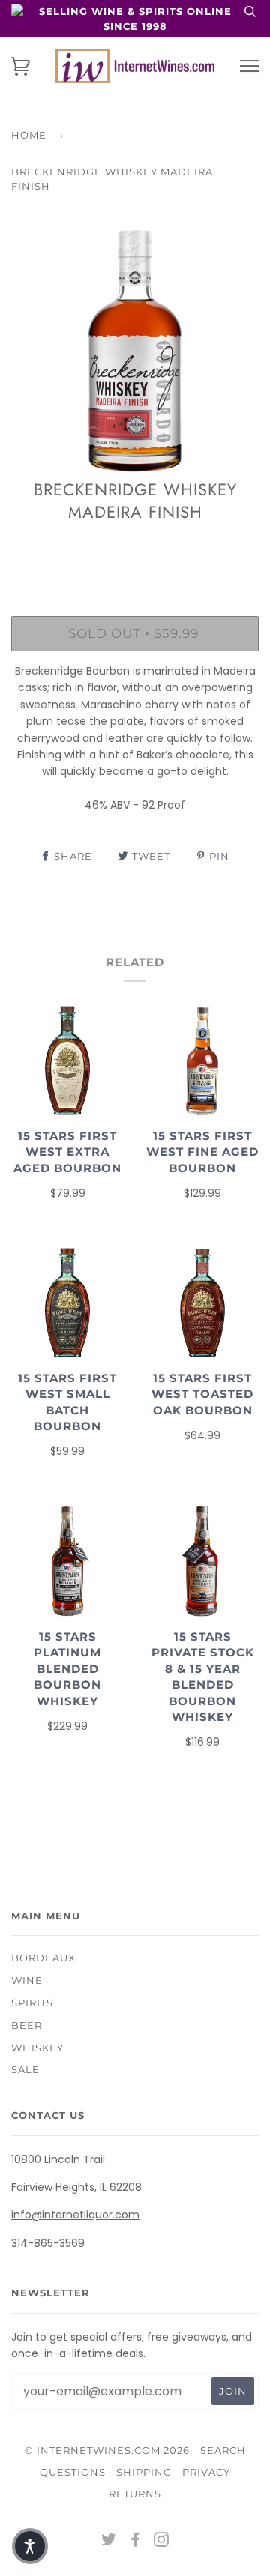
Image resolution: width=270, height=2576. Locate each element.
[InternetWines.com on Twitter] (109, 2542)
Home (29, 135)
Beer (27, 2025)
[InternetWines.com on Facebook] (135, 2542)
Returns (135, 2494)
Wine (27, 1980)
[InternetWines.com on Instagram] (162, 2542)
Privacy (206, 2472)
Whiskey (37, 2048)
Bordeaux (43, 1958)
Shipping (144, 2472)
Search (223, 2450)
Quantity (135, 552)
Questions (73, 2472)
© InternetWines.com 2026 (107, 2450)
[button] (30, 2546)
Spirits (32, 2003)
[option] (135, 351)
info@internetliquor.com (75, 2215)
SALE (25, 2069)
